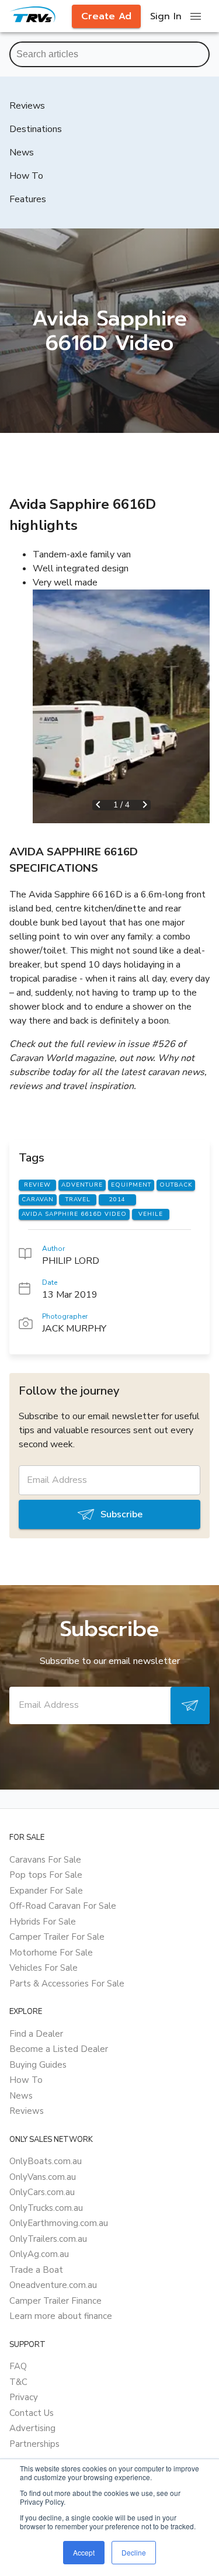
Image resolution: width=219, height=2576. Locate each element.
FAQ (18, 2366)
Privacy (24, 2397)
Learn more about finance (61, 2316)
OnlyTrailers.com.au (48, 2239)
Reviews (27, 2111)
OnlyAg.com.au (39, 2254)
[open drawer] (196, 16)
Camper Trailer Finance (55, 2301)
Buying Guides (38, 2065)
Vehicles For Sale (44, 1968)
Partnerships (34, 2444)
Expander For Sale (46, 1891)
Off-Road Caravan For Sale (63, 1906)
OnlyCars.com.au (42, 2192)
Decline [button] (134, 2552)
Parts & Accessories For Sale (67, 1984)
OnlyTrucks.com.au (46, 2208)
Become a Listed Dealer (59, 2049)
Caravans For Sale (45, 1860)
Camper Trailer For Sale (57, 1937)
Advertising (32, 2428)
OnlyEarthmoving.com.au (59, 2223)
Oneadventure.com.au (53, 2285)
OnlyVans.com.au (43, 2177)
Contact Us (32, 2413)
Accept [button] (84, 2552)
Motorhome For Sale (51, 1953)
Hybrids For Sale (43, 1922)
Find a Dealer (36, 2034)
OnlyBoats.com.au (46, 2161)
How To (26, 2080)
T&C (18, 2382)
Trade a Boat (36, 2270)
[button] (121, 706)
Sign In (166, 16)
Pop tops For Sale (46, 1875)
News (21, 2096)
